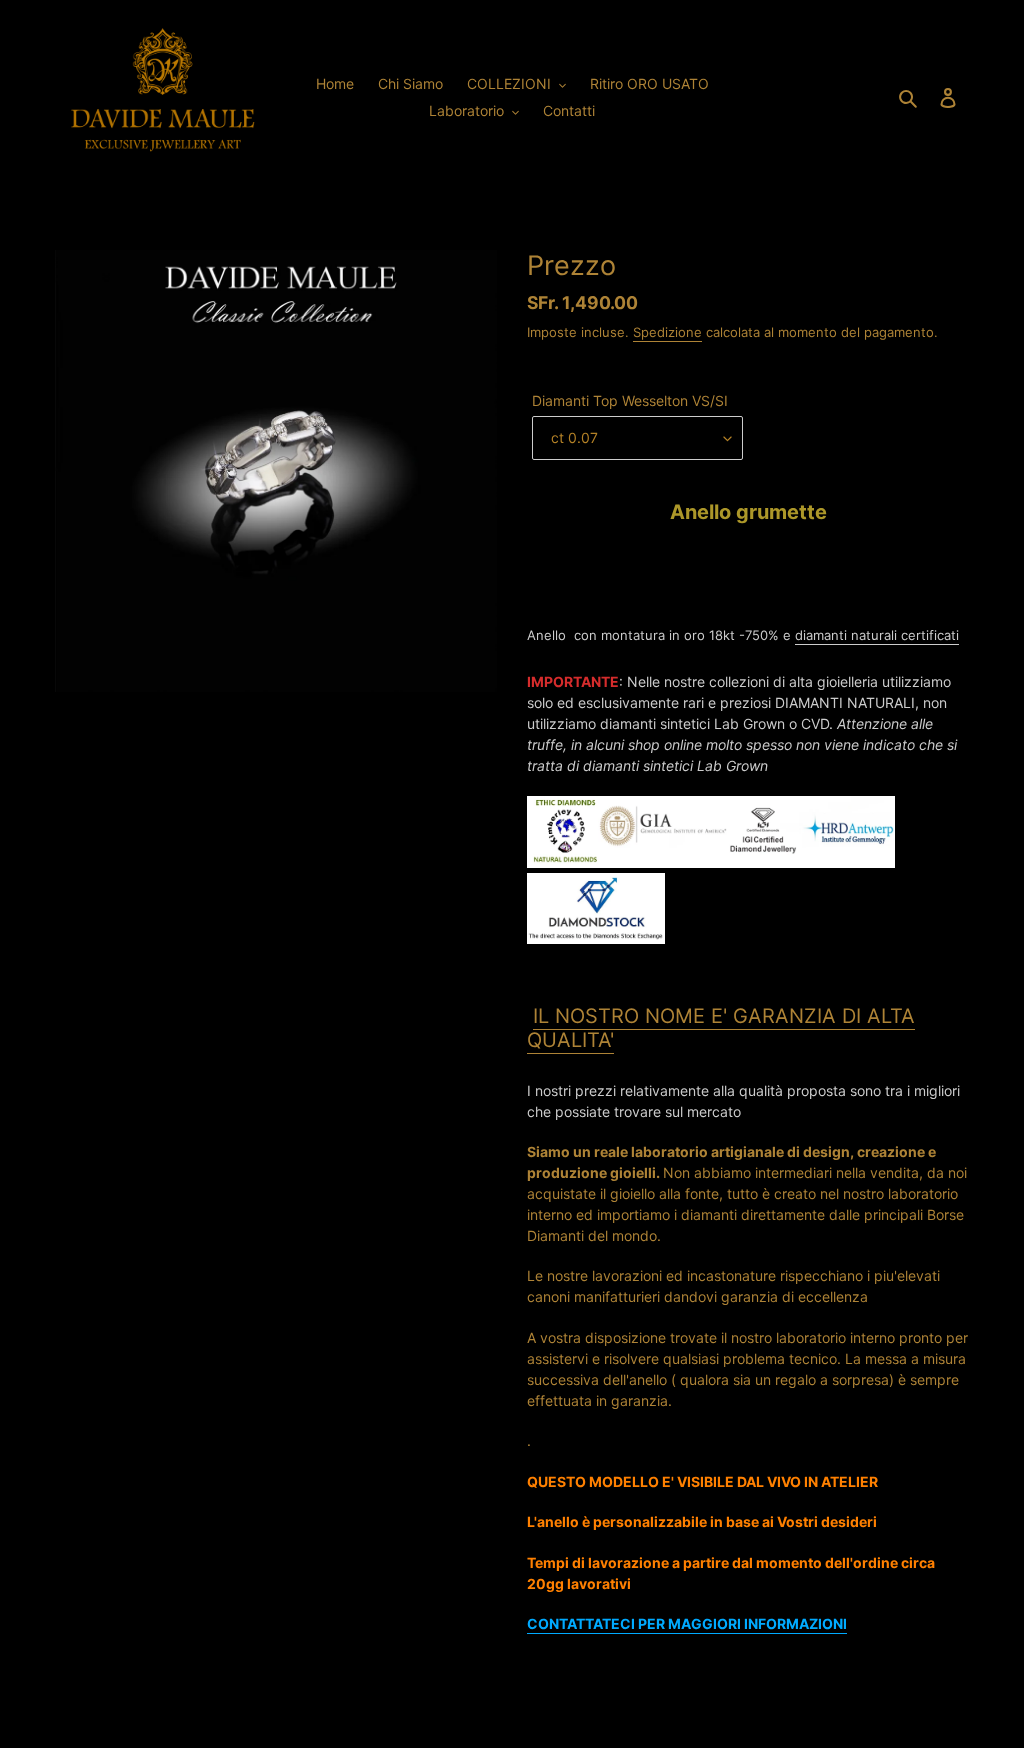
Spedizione (667, 332)
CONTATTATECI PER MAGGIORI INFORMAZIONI (687, 1623)
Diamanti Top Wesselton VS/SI (630, 400)
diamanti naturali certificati (877, 635)
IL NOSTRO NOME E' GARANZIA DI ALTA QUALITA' (721, 1028)
